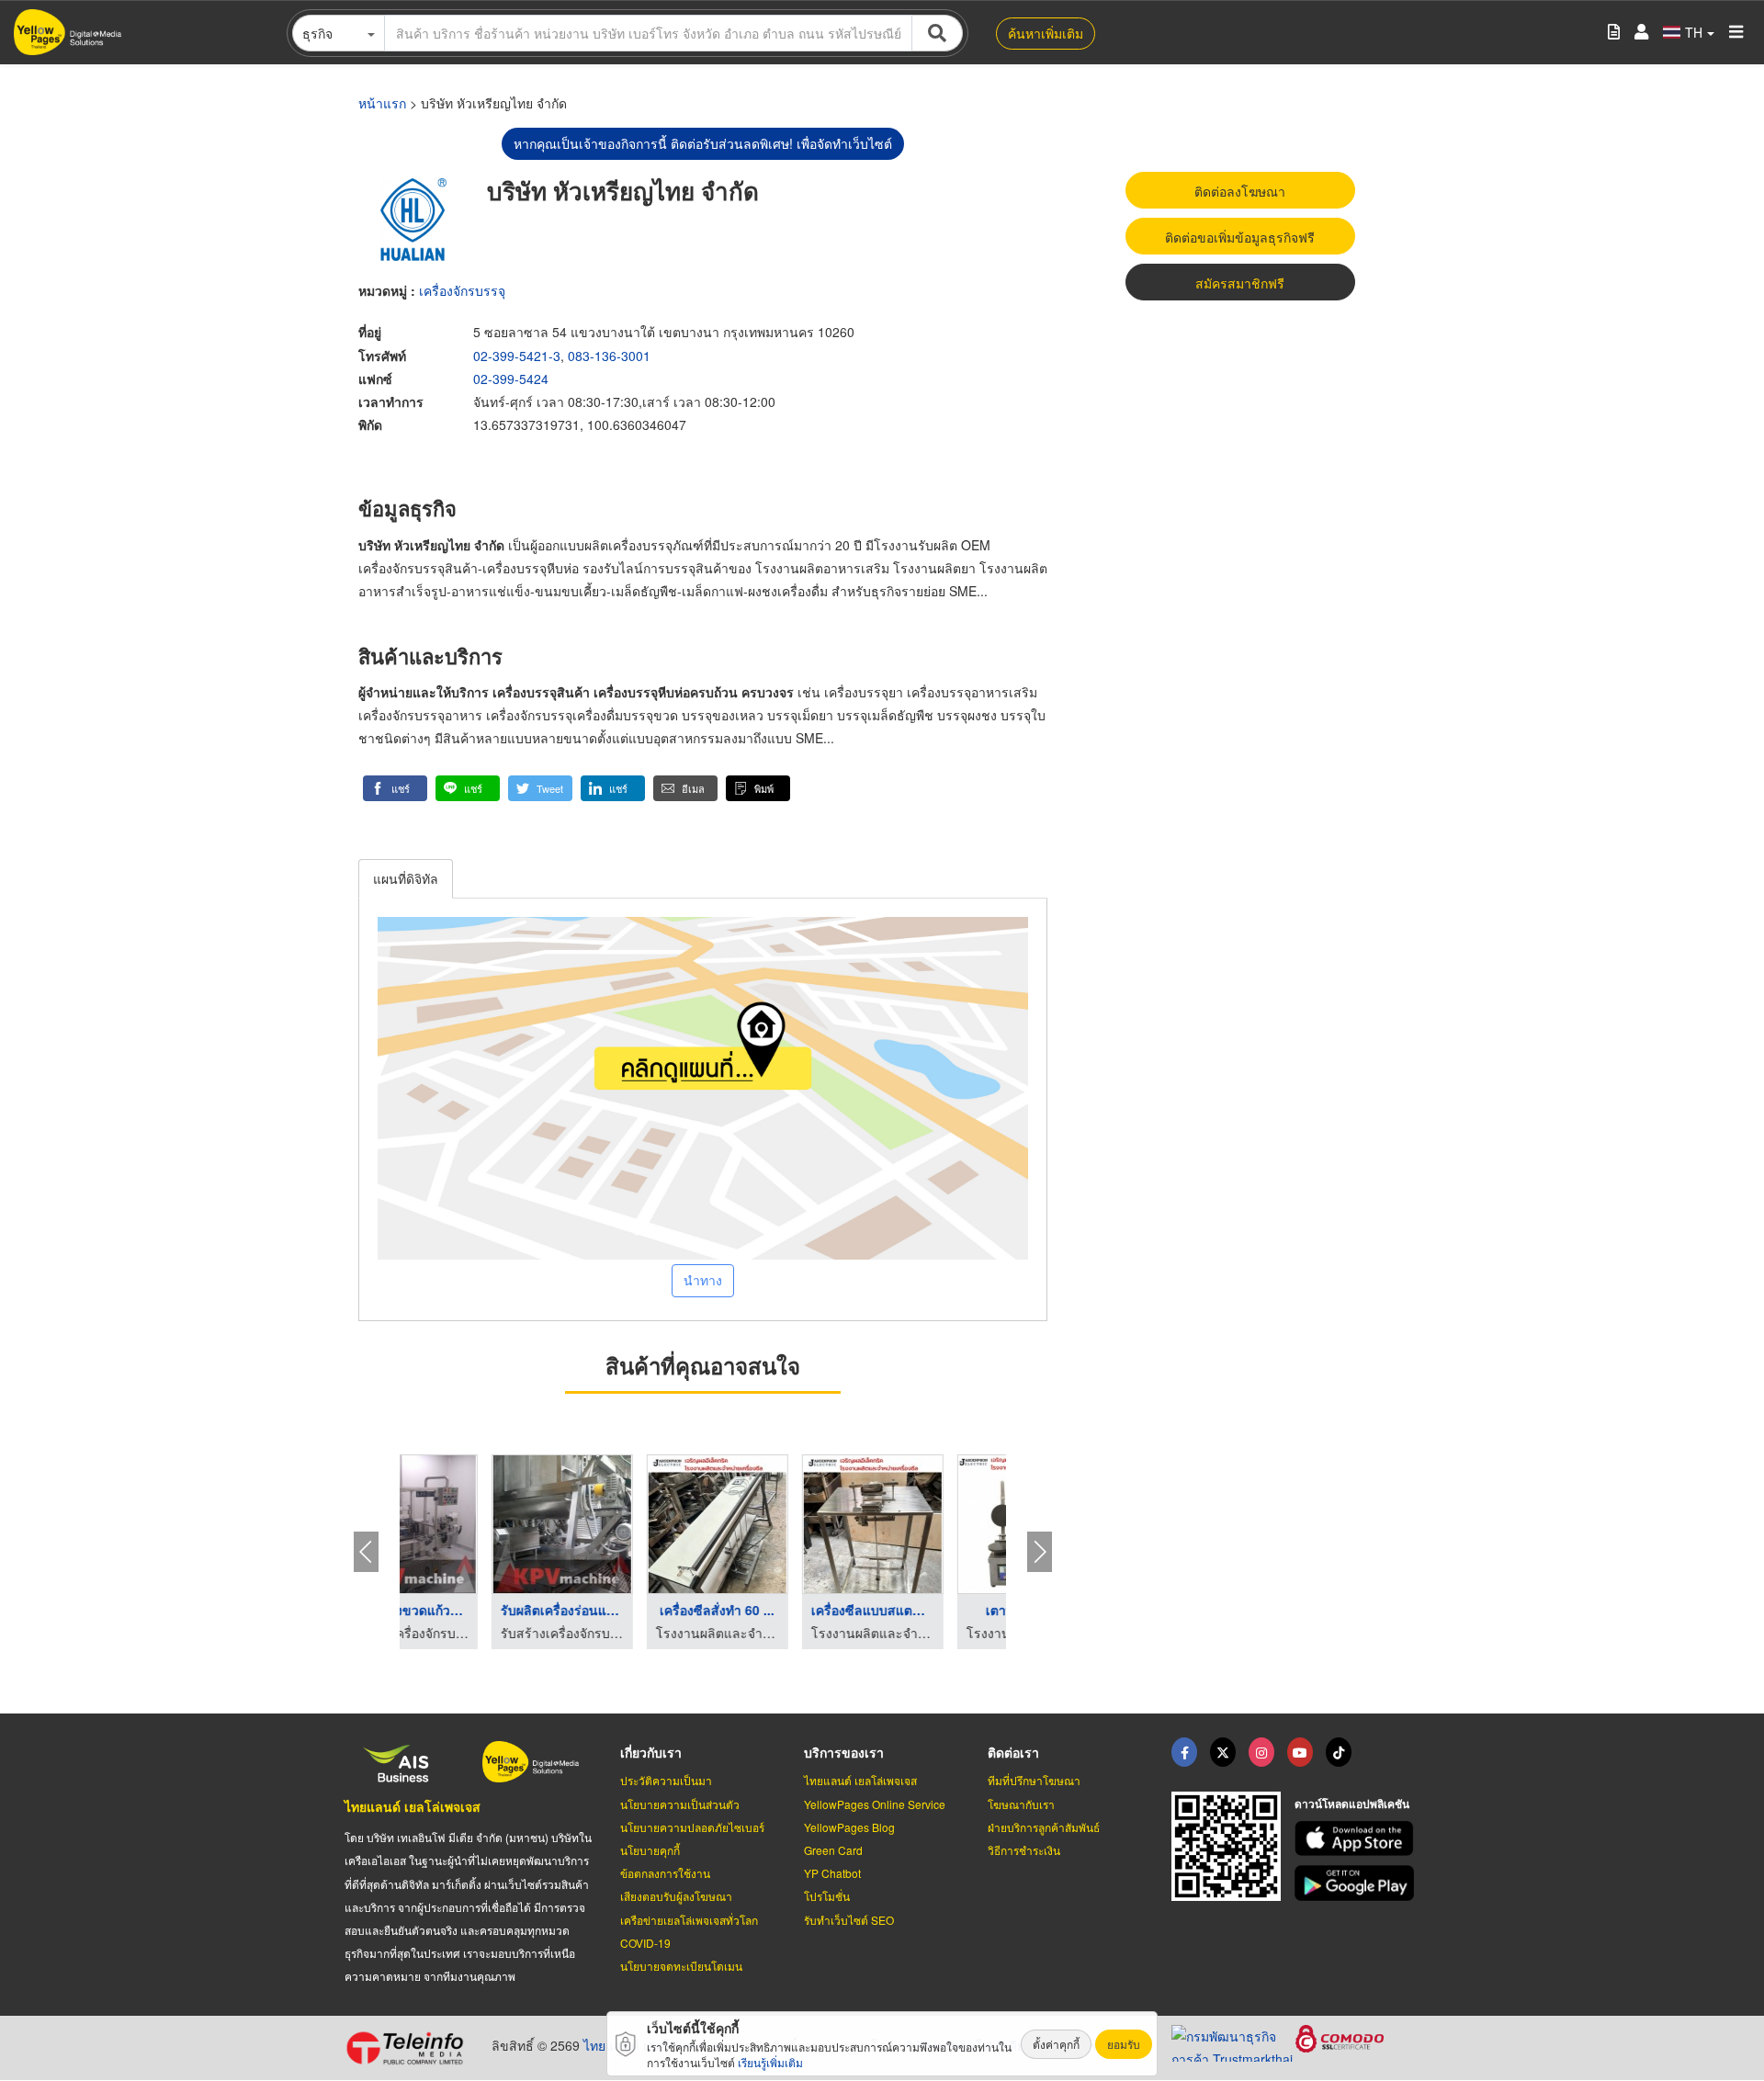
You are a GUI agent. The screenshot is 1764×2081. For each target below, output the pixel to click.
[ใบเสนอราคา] (1614, 33)
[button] (395, 788)
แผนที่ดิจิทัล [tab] (406, 878)
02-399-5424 (511, 379)
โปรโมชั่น (827, 1896)
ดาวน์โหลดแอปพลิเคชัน (1352, 1804)
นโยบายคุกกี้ (650, 1850)
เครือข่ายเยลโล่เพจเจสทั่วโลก (689, 1920)
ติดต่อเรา (1013, 1752)
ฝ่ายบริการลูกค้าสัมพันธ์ (1044, 1827)
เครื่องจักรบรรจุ (462, 290)
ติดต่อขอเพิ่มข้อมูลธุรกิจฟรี (1240, 237)
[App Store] (1357, 1839)
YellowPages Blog (849, 1827)
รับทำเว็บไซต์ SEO (849, 1920)
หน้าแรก (382, 103)
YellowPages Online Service (875, 1804)
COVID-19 (645, 1943)
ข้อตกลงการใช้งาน (665, 1873)
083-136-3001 (609, 356)
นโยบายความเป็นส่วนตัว (680, 1804)
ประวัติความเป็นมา (666, 1780)
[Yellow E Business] (1184, 1752)
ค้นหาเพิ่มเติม (1046, 33)
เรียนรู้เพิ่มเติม (770, 2062)
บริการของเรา (844, 1752)
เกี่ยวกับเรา (651, 1752)
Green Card (833, 1850)
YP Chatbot (832, 1873)
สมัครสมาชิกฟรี (1240, 283)
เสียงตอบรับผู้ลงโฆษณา (676, 1896)
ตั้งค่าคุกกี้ (1056, 2044)
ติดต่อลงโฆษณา (1240, 191)
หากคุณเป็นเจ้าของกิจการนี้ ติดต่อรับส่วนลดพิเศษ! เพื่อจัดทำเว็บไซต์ (703, 143)
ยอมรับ (1124, 2044)
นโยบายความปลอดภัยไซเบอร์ (692, 1827)
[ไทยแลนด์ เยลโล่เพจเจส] (1223, 1752)
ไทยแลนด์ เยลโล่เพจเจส (413, 1806)
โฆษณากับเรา (1021, 1804)
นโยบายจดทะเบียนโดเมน (681, 1966)
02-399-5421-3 (517, 356)
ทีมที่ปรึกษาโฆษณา (1034, 1780)
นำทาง (703, 1280)
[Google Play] (1357, 1883)
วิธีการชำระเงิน (1024, 1850)
